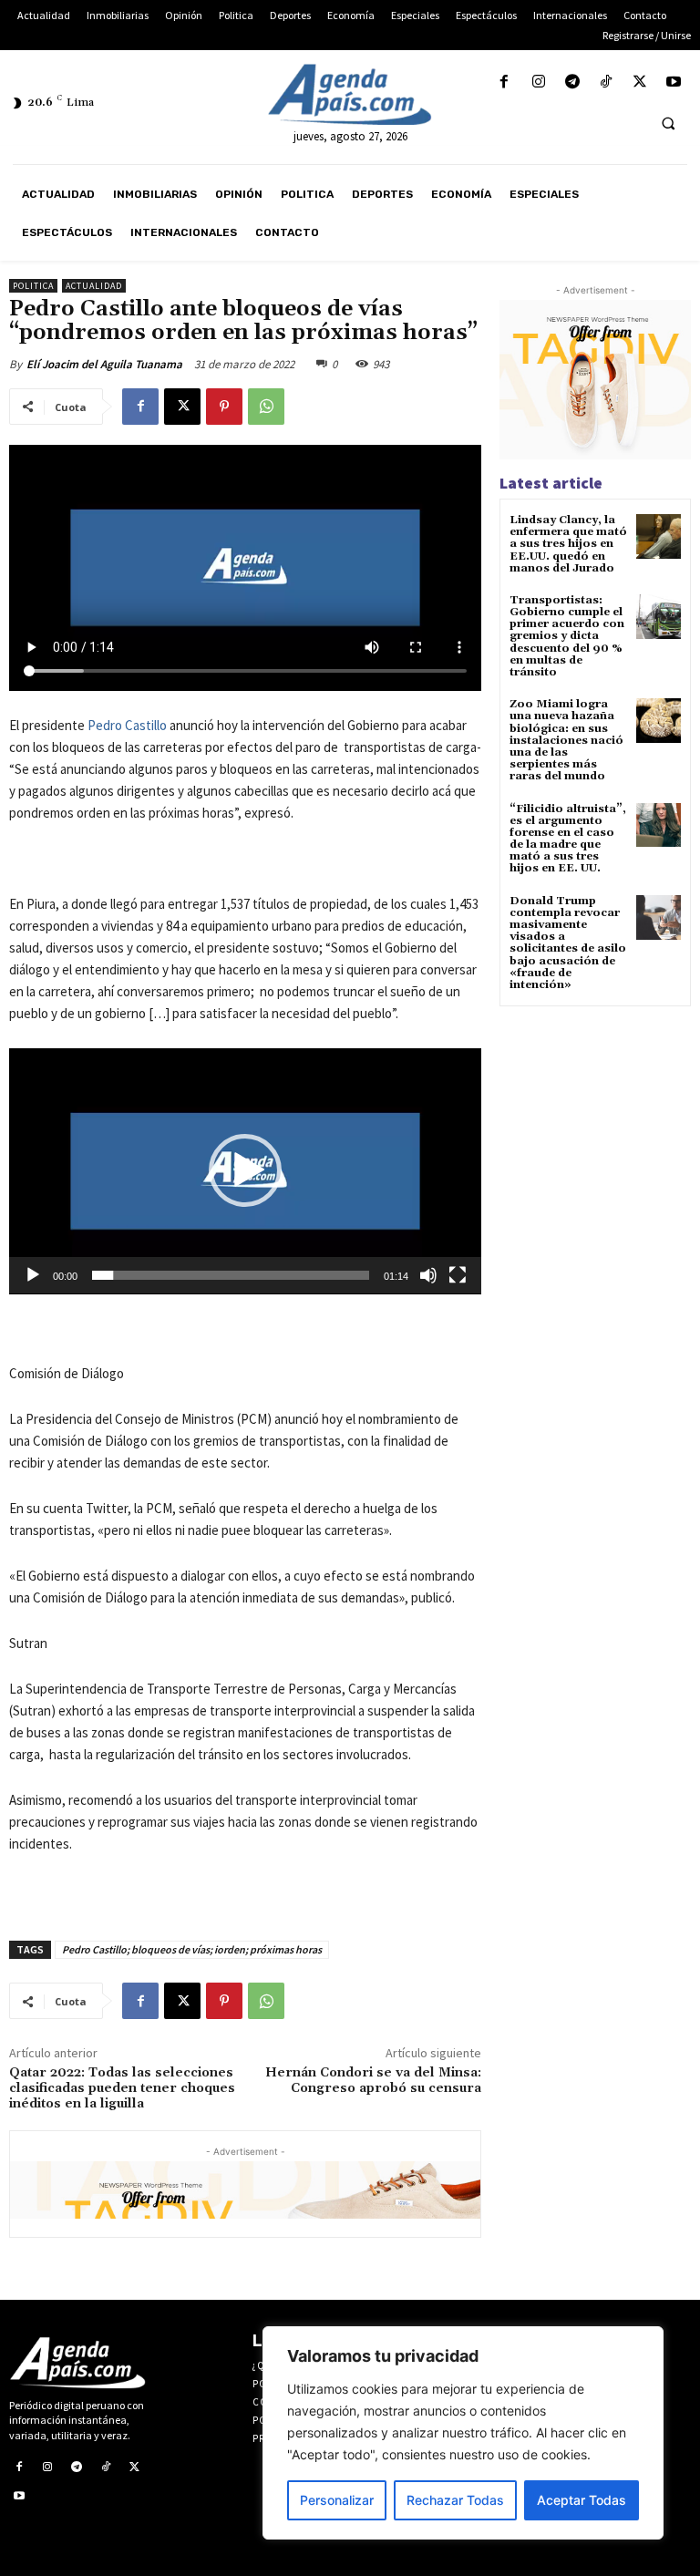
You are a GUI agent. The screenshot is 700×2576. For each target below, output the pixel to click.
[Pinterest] (224, 407)
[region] (463, 2433)
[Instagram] (538, 82)
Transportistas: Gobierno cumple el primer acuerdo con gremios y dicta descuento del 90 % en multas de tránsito (567, 636)
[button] (668, 123)
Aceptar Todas (582, 2500)
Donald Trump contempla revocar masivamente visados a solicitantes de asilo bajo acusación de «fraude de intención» (568, 943)
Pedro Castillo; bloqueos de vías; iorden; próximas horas (192, 1949)
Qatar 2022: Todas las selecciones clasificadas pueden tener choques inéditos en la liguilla (122, 2088)
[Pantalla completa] (458, 1275)
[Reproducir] (33, 1275)
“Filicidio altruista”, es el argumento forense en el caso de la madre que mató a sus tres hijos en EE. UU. (568, 839)
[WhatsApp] (266, 407)
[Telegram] (572, 82)
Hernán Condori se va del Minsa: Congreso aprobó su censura (373, 2081)
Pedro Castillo (127, 725)
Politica (33, 286)
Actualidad (94, 286)
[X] (640, 82)
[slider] (231, 1275)
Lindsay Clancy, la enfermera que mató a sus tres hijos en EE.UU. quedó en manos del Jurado (568, 544)
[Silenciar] (428, 1275)
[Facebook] (504, 82)
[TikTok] (606, 82)
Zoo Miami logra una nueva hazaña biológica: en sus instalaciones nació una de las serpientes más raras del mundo (566, 740)
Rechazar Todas (455, 2500)
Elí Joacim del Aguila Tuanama (104, 364)
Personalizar (337, 2500)
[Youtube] (674, 82)
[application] (245, 1171)
